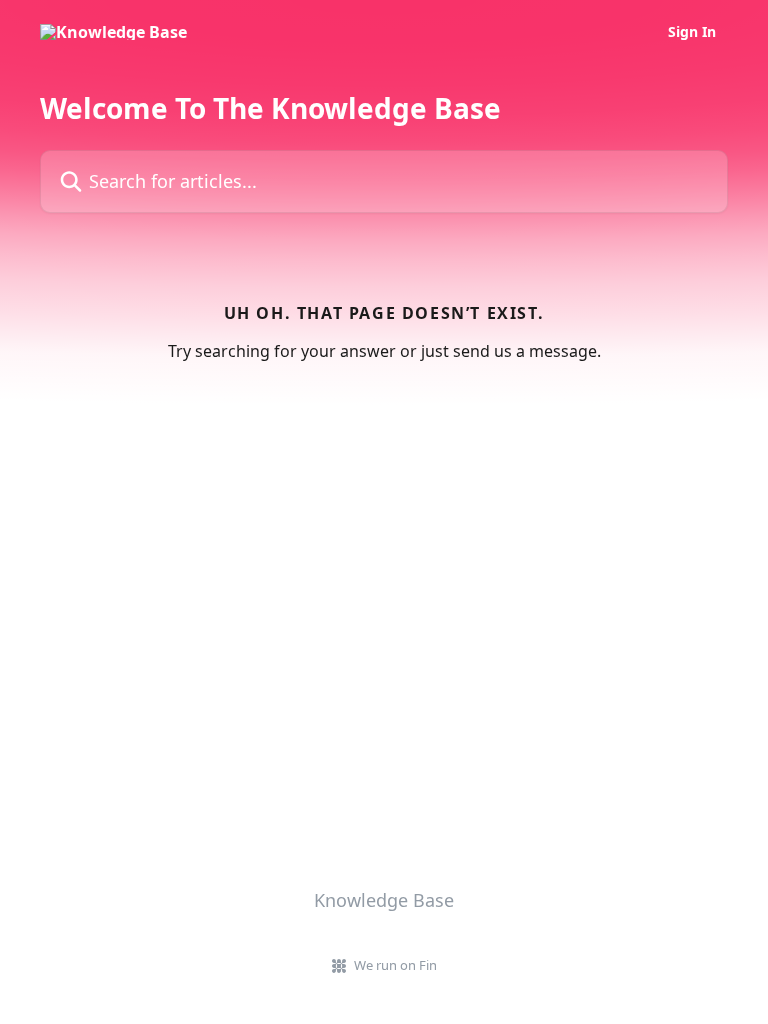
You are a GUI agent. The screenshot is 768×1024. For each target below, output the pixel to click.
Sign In (692, 32)
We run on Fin (395, 965)
